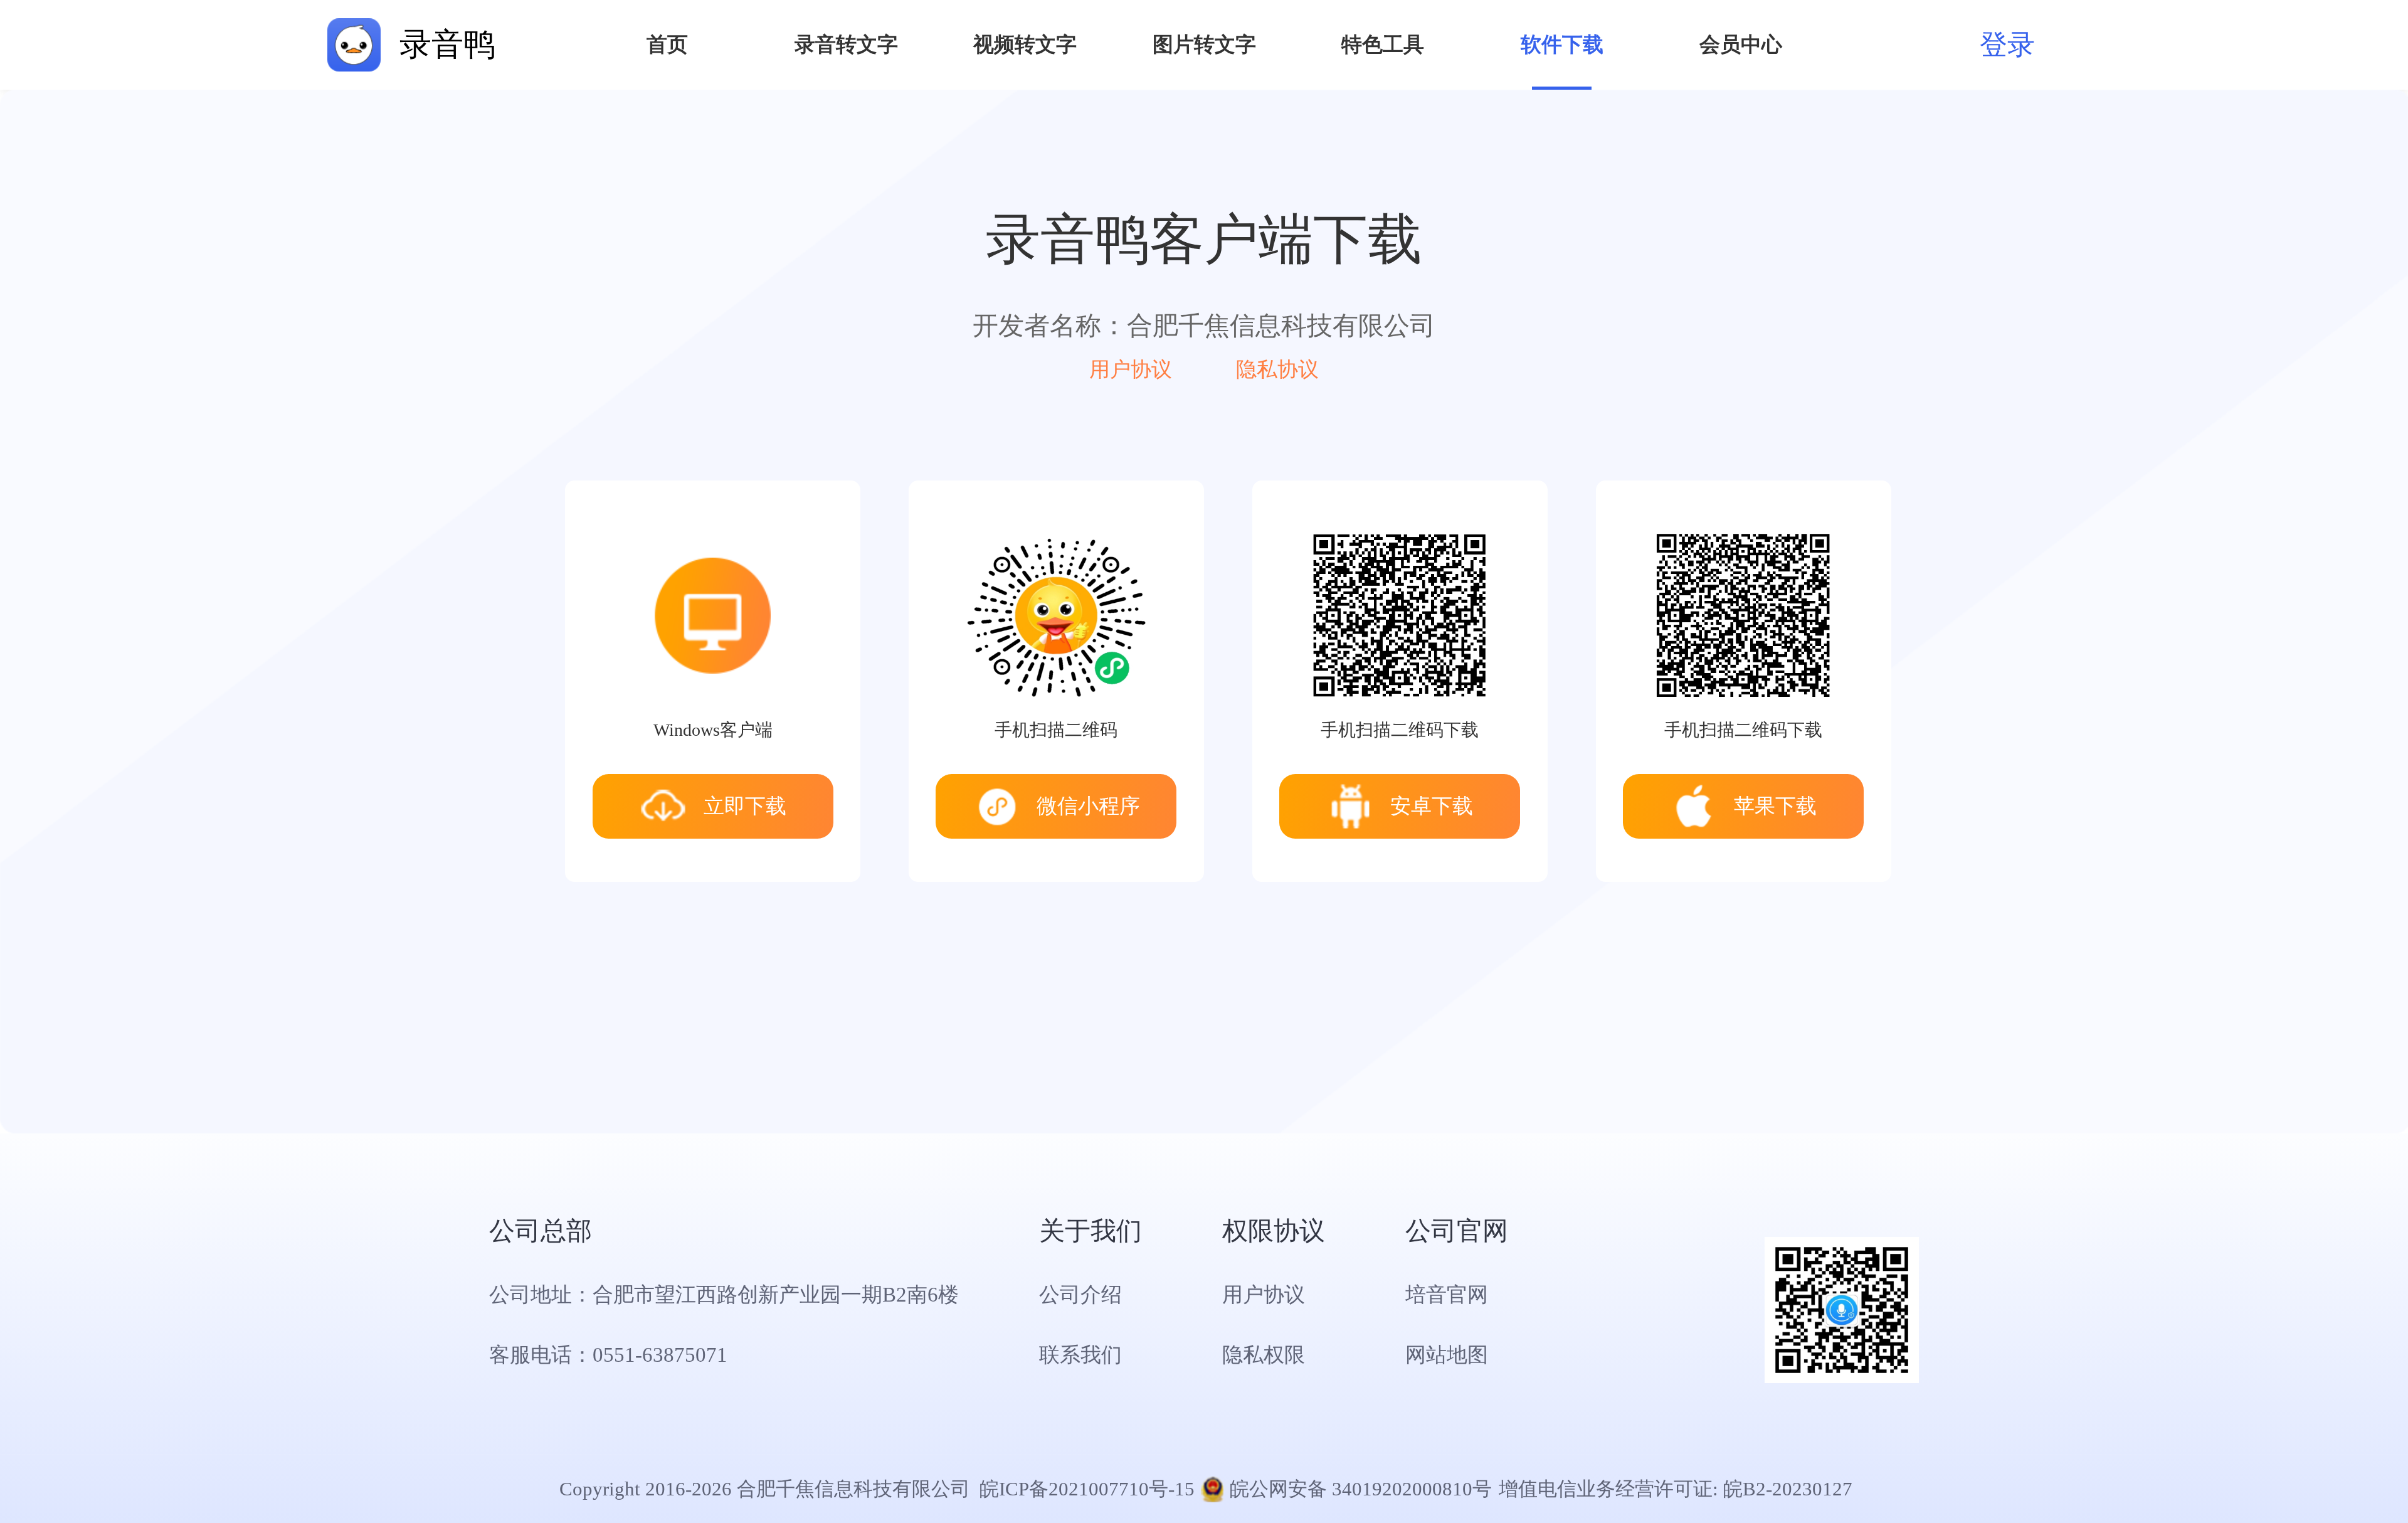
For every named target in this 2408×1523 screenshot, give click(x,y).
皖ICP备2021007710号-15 (1087, 1489)
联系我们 (1080, 1355)
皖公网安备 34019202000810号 (1361, 1489)
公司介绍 (1080, 1294)
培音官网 (1447, 1294)
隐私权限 (1264, 1355)
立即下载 (745, 806)
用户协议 (1131, 369)
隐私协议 (1277, 369)
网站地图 (1447, 1355)
